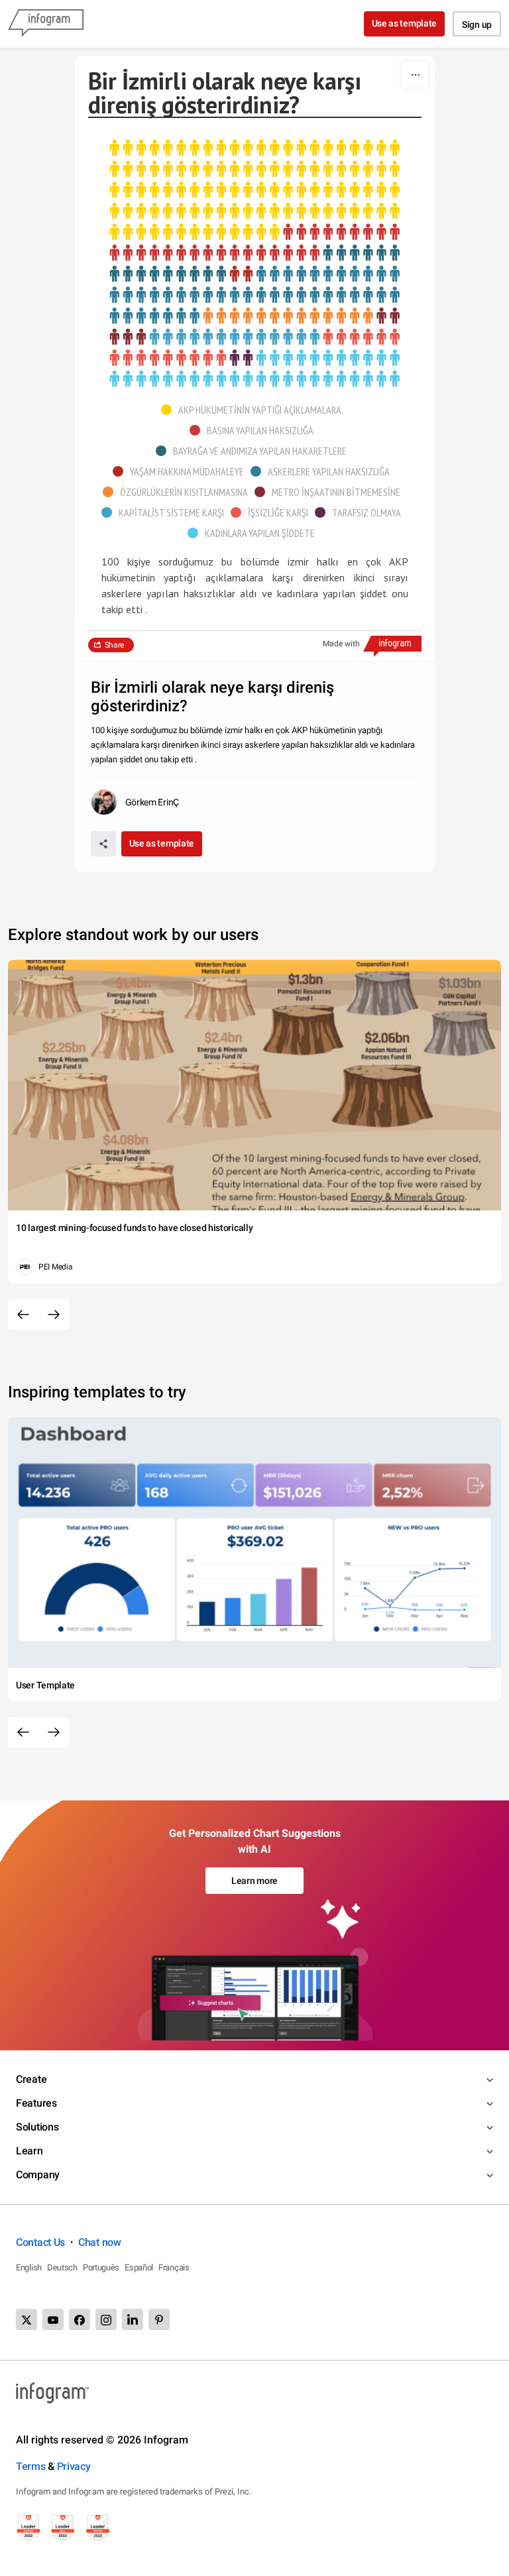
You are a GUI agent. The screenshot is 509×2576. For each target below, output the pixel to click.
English (29, 2267)
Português (101, 2267)
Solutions (37, 2127)
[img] (254, 190)
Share (115, 645)
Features (36, 2103)
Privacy (74, 2466)
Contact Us (40, 2242)
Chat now (100, 2242)
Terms (31, 2466)
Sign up (477, 25)
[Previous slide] (23, 1315)
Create (31, 2079)
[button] (254, 410)
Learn (29, 2151)
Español (139, 2267)
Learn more (254, 1881)
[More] (416, 75)
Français (174, 2267)
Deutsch (62, 2267)
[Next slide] (54, 1315)
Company (38, 2175)
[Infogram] (46, 24)
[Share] (103, 844)
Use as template (405, 23)
